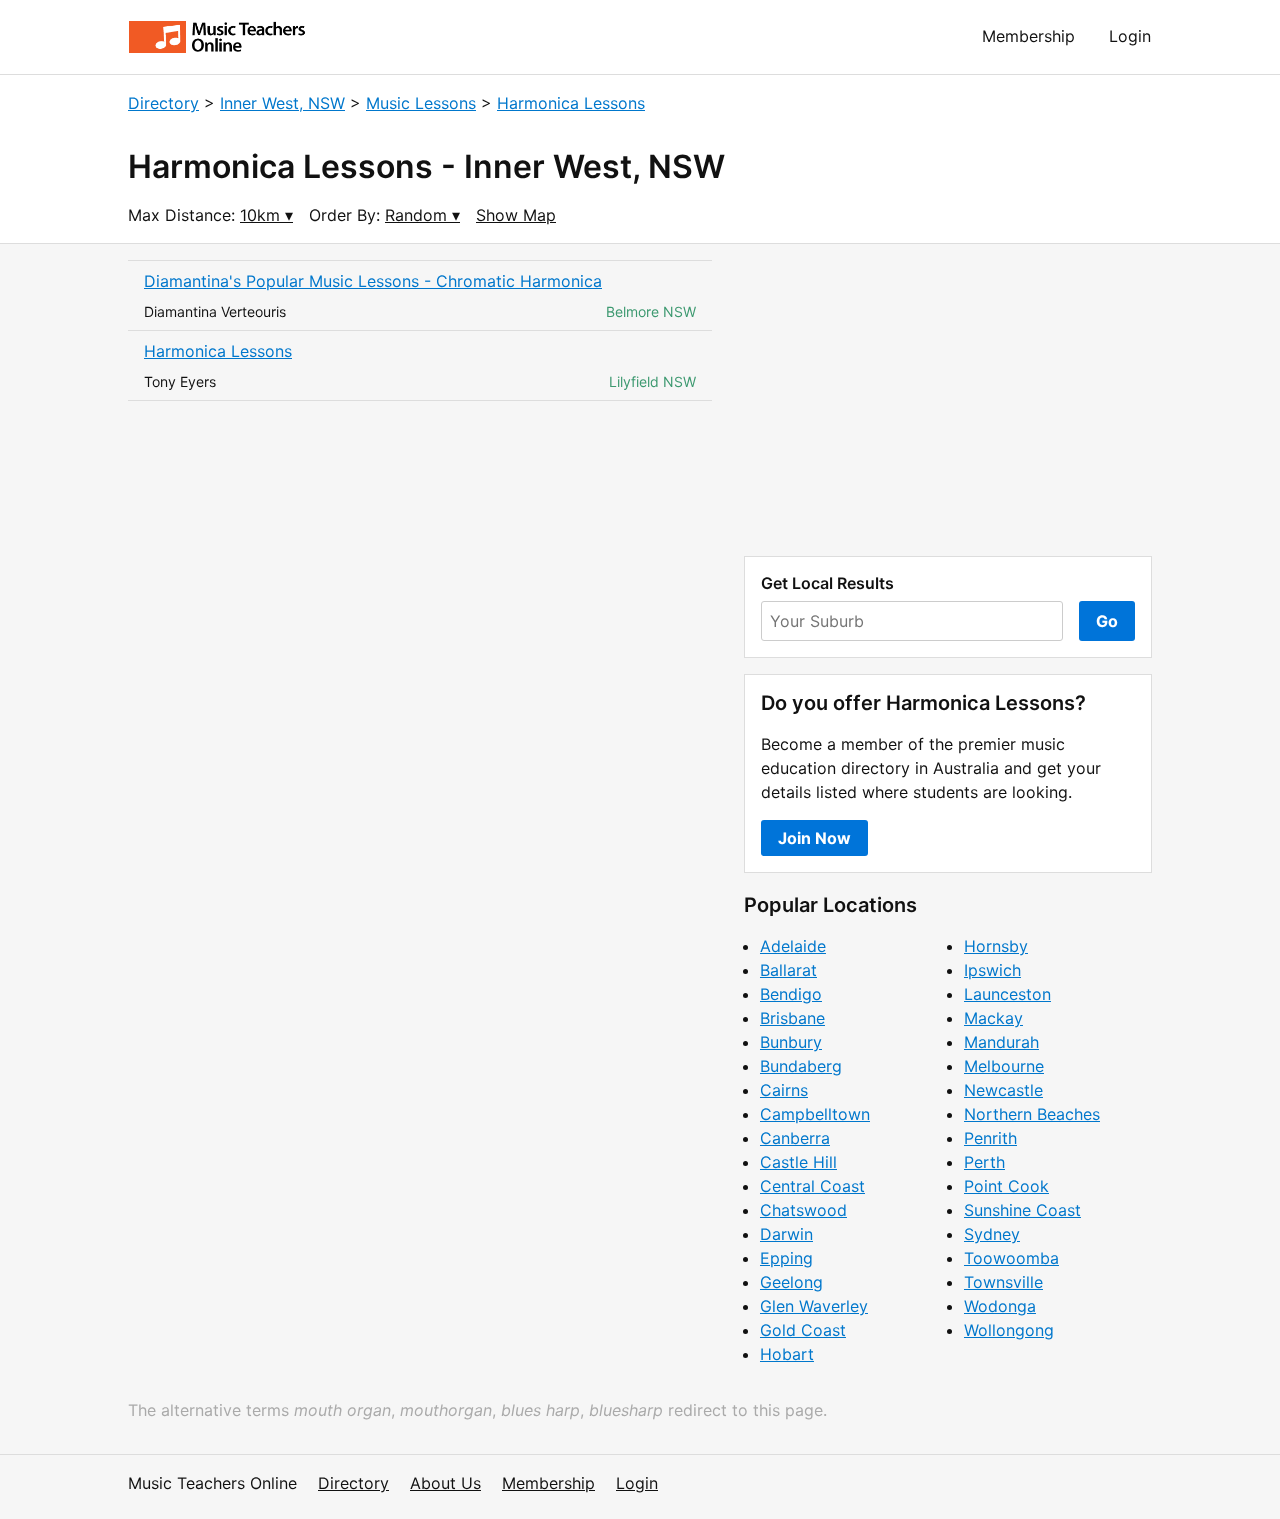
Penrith (990, 1138)
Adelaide (793, 946)
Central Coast (812, 1186)
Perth (984, 1162)
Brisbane (792, 1018)
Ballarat (788, 970)
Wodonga (1000, 1306)
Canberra (795, 1138)
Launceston (1007, 994)
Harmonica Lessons (571, 103)
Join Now (814, 838)
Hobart (787, 1354)
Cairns (784, 1090)
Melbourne (1004, 1066)
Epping (786, 1258)
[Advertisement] (948, 400)
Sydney (992, 1234)
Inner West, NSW (282, 103)
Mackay (993, 1018)
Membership (1028, 36)
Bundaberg (801, 1066)
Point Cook (1006, 1186)
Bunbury (791, 1042)
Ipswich (992, 970)
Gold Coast (803, 1330)
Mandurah (1001, 1042)
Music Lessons (421, 103)
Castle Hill (798, 1162)
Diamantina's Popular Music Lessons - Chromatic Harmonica (373, 281)
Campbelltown (815, 1114)
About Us (445, 1483)
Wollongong (1009, 1330)
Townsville (1003, 1282)
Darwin (786, 1234)
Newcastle (1003, 1090)
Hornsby (996, 946)
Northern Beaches (1032, 1114)
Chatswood (803, 1210)
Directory (163, 103)
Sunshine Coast (1022, 1210)
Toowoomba (1011, 1258)
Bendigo (791, 994)
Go (1107, 621)
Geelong (791, 1282)
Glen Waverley (814, 1306)
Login (1130, 36)
